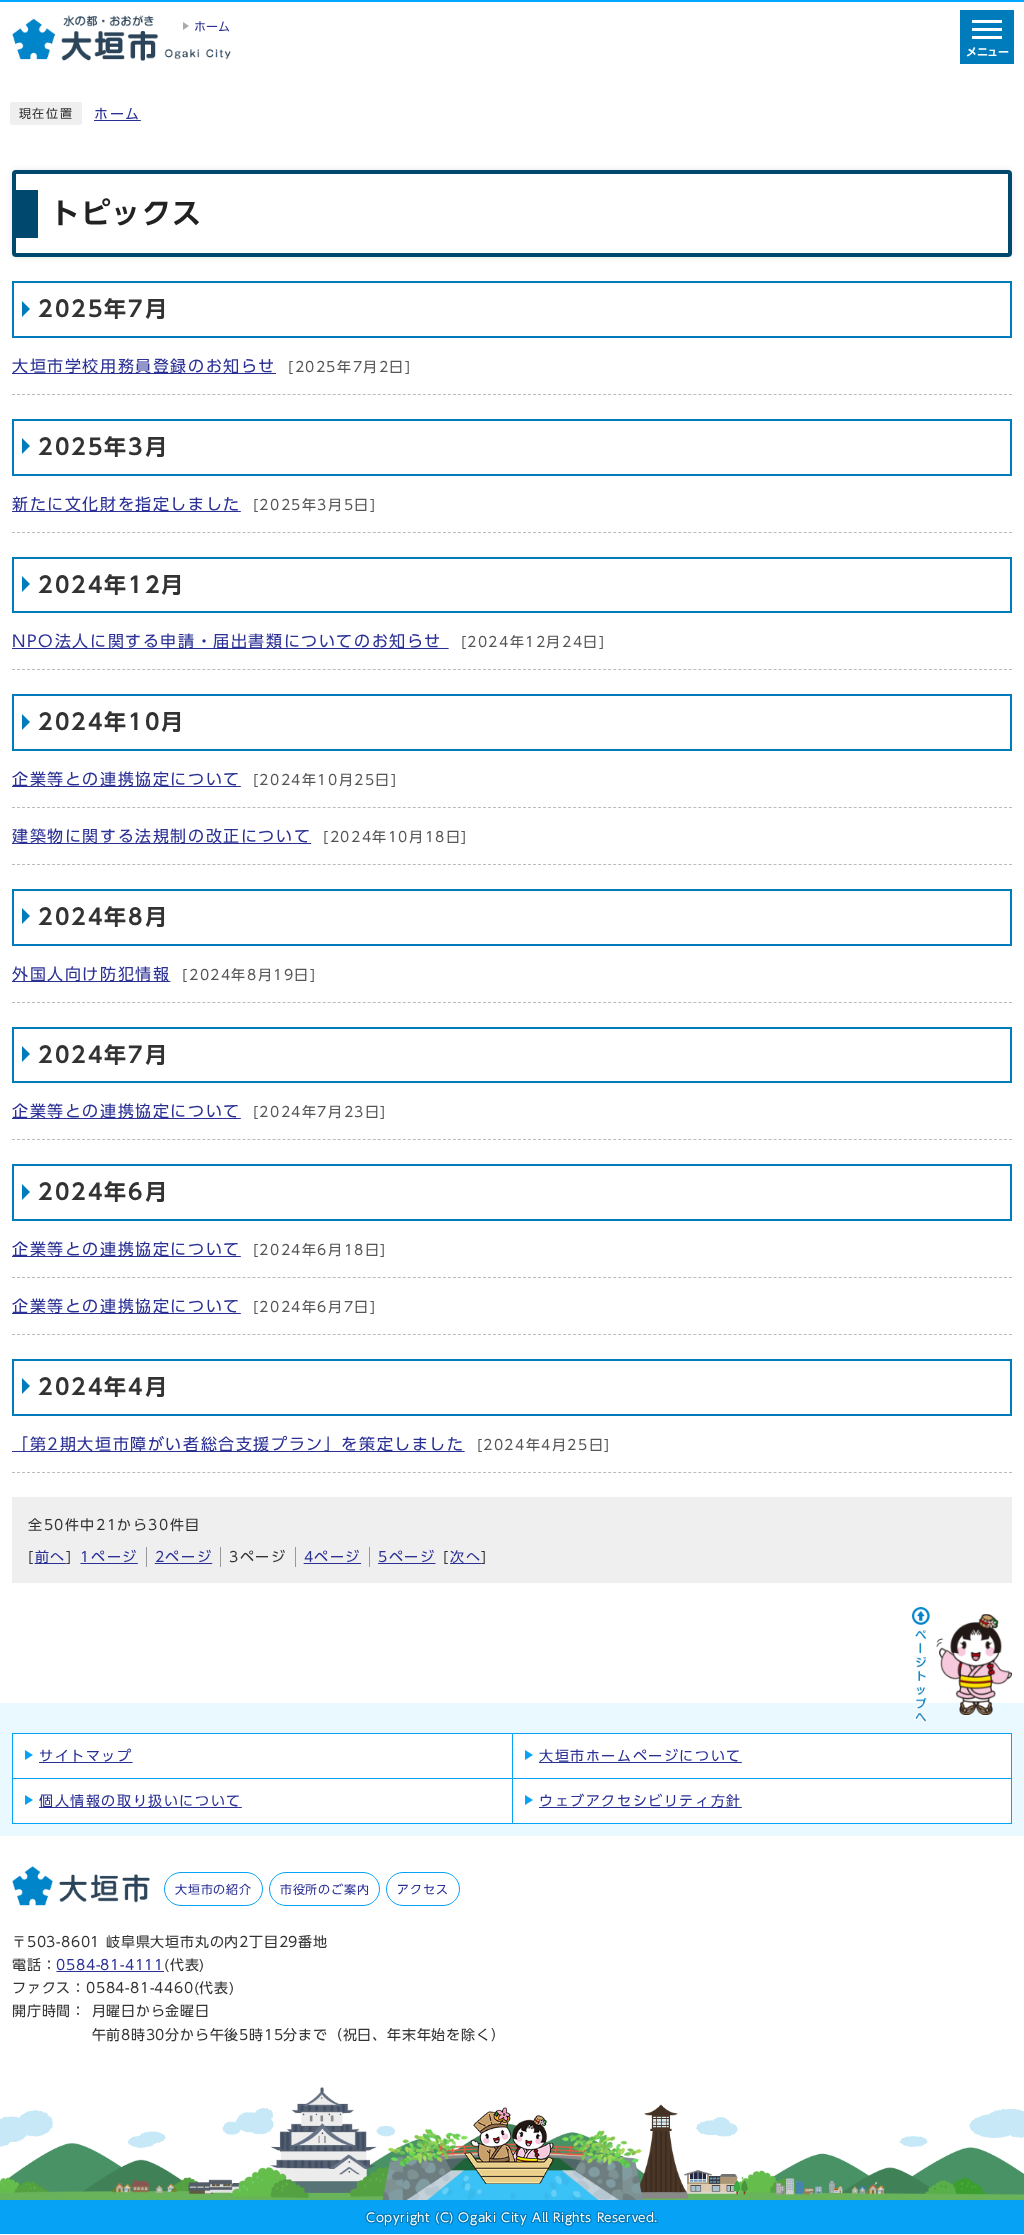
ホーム (117, 114)
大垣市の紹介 (213, 1889)
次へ (465, 1557)
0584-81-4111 (110, 1964)
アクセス (422, 1889)
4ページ (332, 1557)
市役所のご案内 (325, 1889)
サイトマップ (86, 1756)
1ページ (108, 1557)
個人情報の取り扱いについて (140, 1801)
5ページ (406, 1557)
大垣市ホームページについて (640, 1756)
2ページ (183, 1557)
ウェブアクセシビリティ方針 (640, 1801)
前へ (50, 1557)
